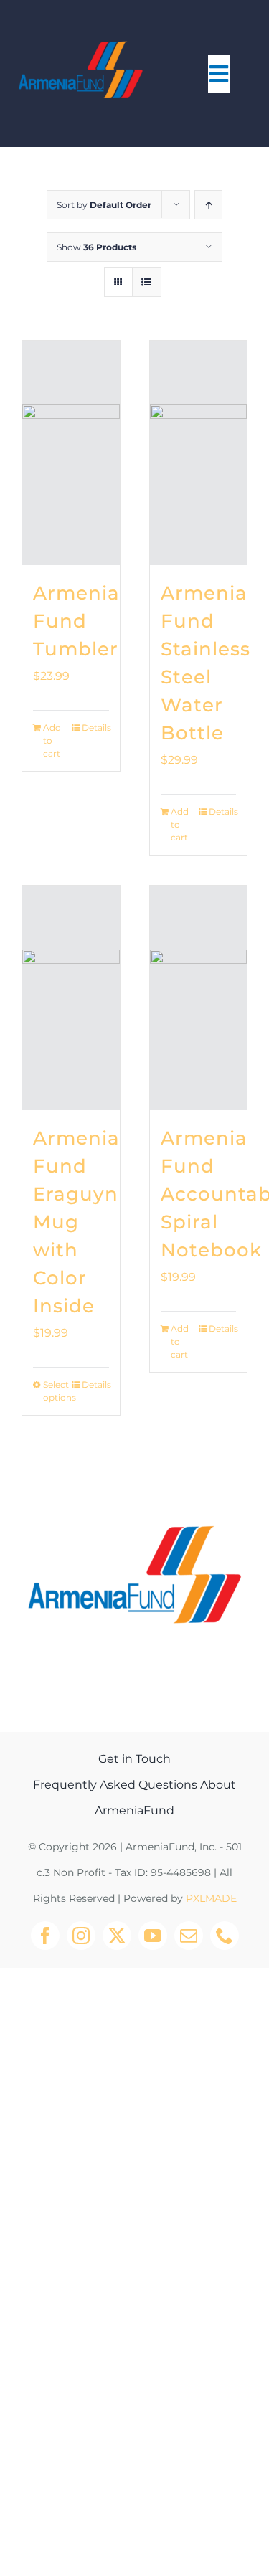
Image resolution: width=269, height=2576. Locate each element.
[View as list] (147, 282)
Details (95, 728)
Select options (57, 1391)
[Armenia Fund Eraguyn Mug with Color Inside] (71, 998)
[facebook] (45, 1936)
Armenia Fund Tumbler (76, 621)
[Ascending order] (208, 205)
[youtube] (153, 1936)
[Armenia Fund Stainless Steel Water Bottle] (199, 453)
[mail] (189, 1936)
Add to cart (52, 740)
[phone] (225, 1936)
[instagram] (81, 1936)
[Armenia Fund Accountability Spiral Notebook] (199, 998)
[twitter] (117, 1936)
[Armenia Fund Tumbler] (71, 453)
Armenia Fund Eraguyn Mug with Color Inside (76, 1222)
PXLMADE (211, 1898)
